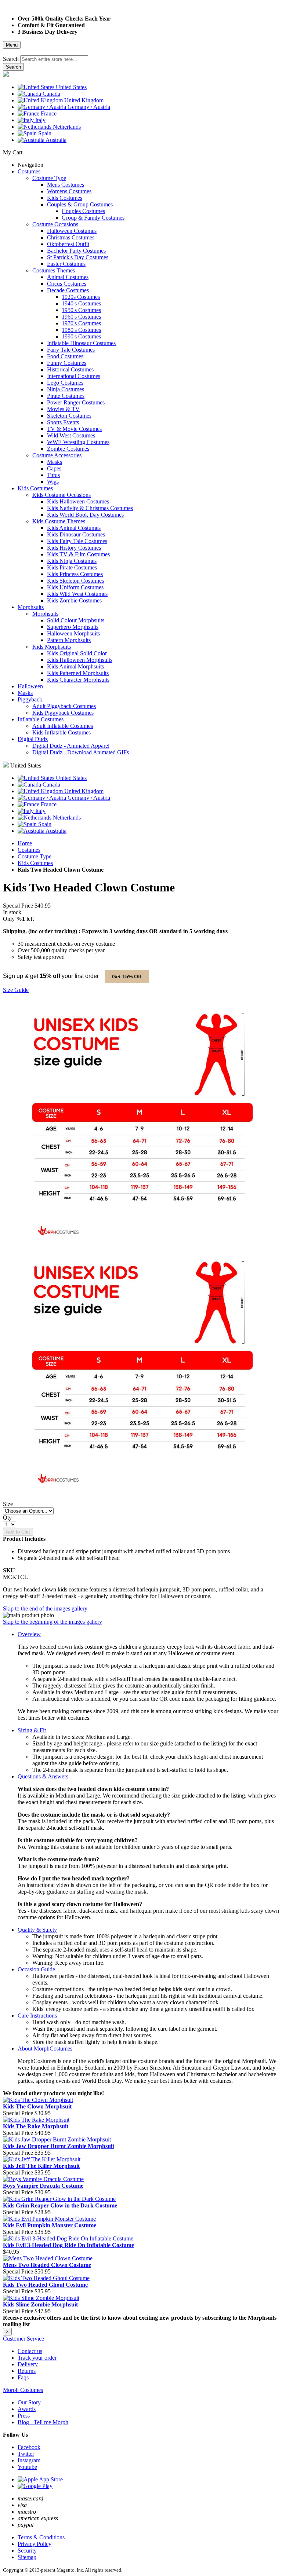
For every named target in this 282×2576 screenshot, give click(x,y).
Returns (27, 2371)
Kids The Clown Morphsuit (37, 2106)
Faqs (23, 2377)
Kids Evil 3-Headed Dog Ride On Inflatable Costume (68, 2245)
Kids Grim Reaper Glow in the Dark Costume (60, 2205)
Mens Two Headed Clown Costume (47, 2265)
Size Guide (16, 990)
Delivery (28, 2364)
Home (25, 843)
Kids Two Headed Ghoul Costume (45, 2285)
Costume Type (35, 856)
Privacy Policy (35, 2544)
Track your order (37, 2358)
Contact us (30, 2351)
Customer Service (23, 2339)
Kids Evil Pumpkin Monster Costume (50, 2225)
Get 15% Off (127, 976)
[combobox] (54, 59)
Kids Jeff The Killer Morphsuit (41, 2166)
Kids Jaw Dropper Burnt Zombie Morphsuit (59, 2146)
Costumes (29, 850)
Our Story (29, 2402)
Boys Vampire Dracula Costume (43, 2186)
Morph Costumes (23, 2390)
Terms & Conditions (41, 2537)
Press (24, 2416)
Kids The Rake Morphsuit (36, 2126)
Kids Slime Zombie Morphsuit (40, 2304)
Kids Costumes (35, 863)
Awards (27, 2409)
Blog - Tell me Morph (43, 2422)
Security (27, 2551)
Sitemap (27, 2557)
